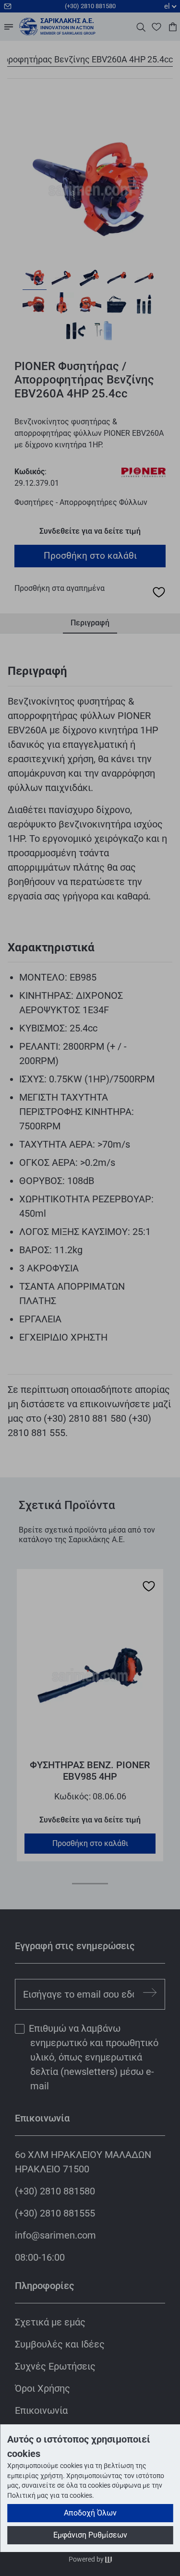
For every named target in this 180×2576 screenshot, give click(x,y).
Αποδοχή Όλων (90, 2513)
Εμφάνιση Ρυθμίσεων (90, 2535)
